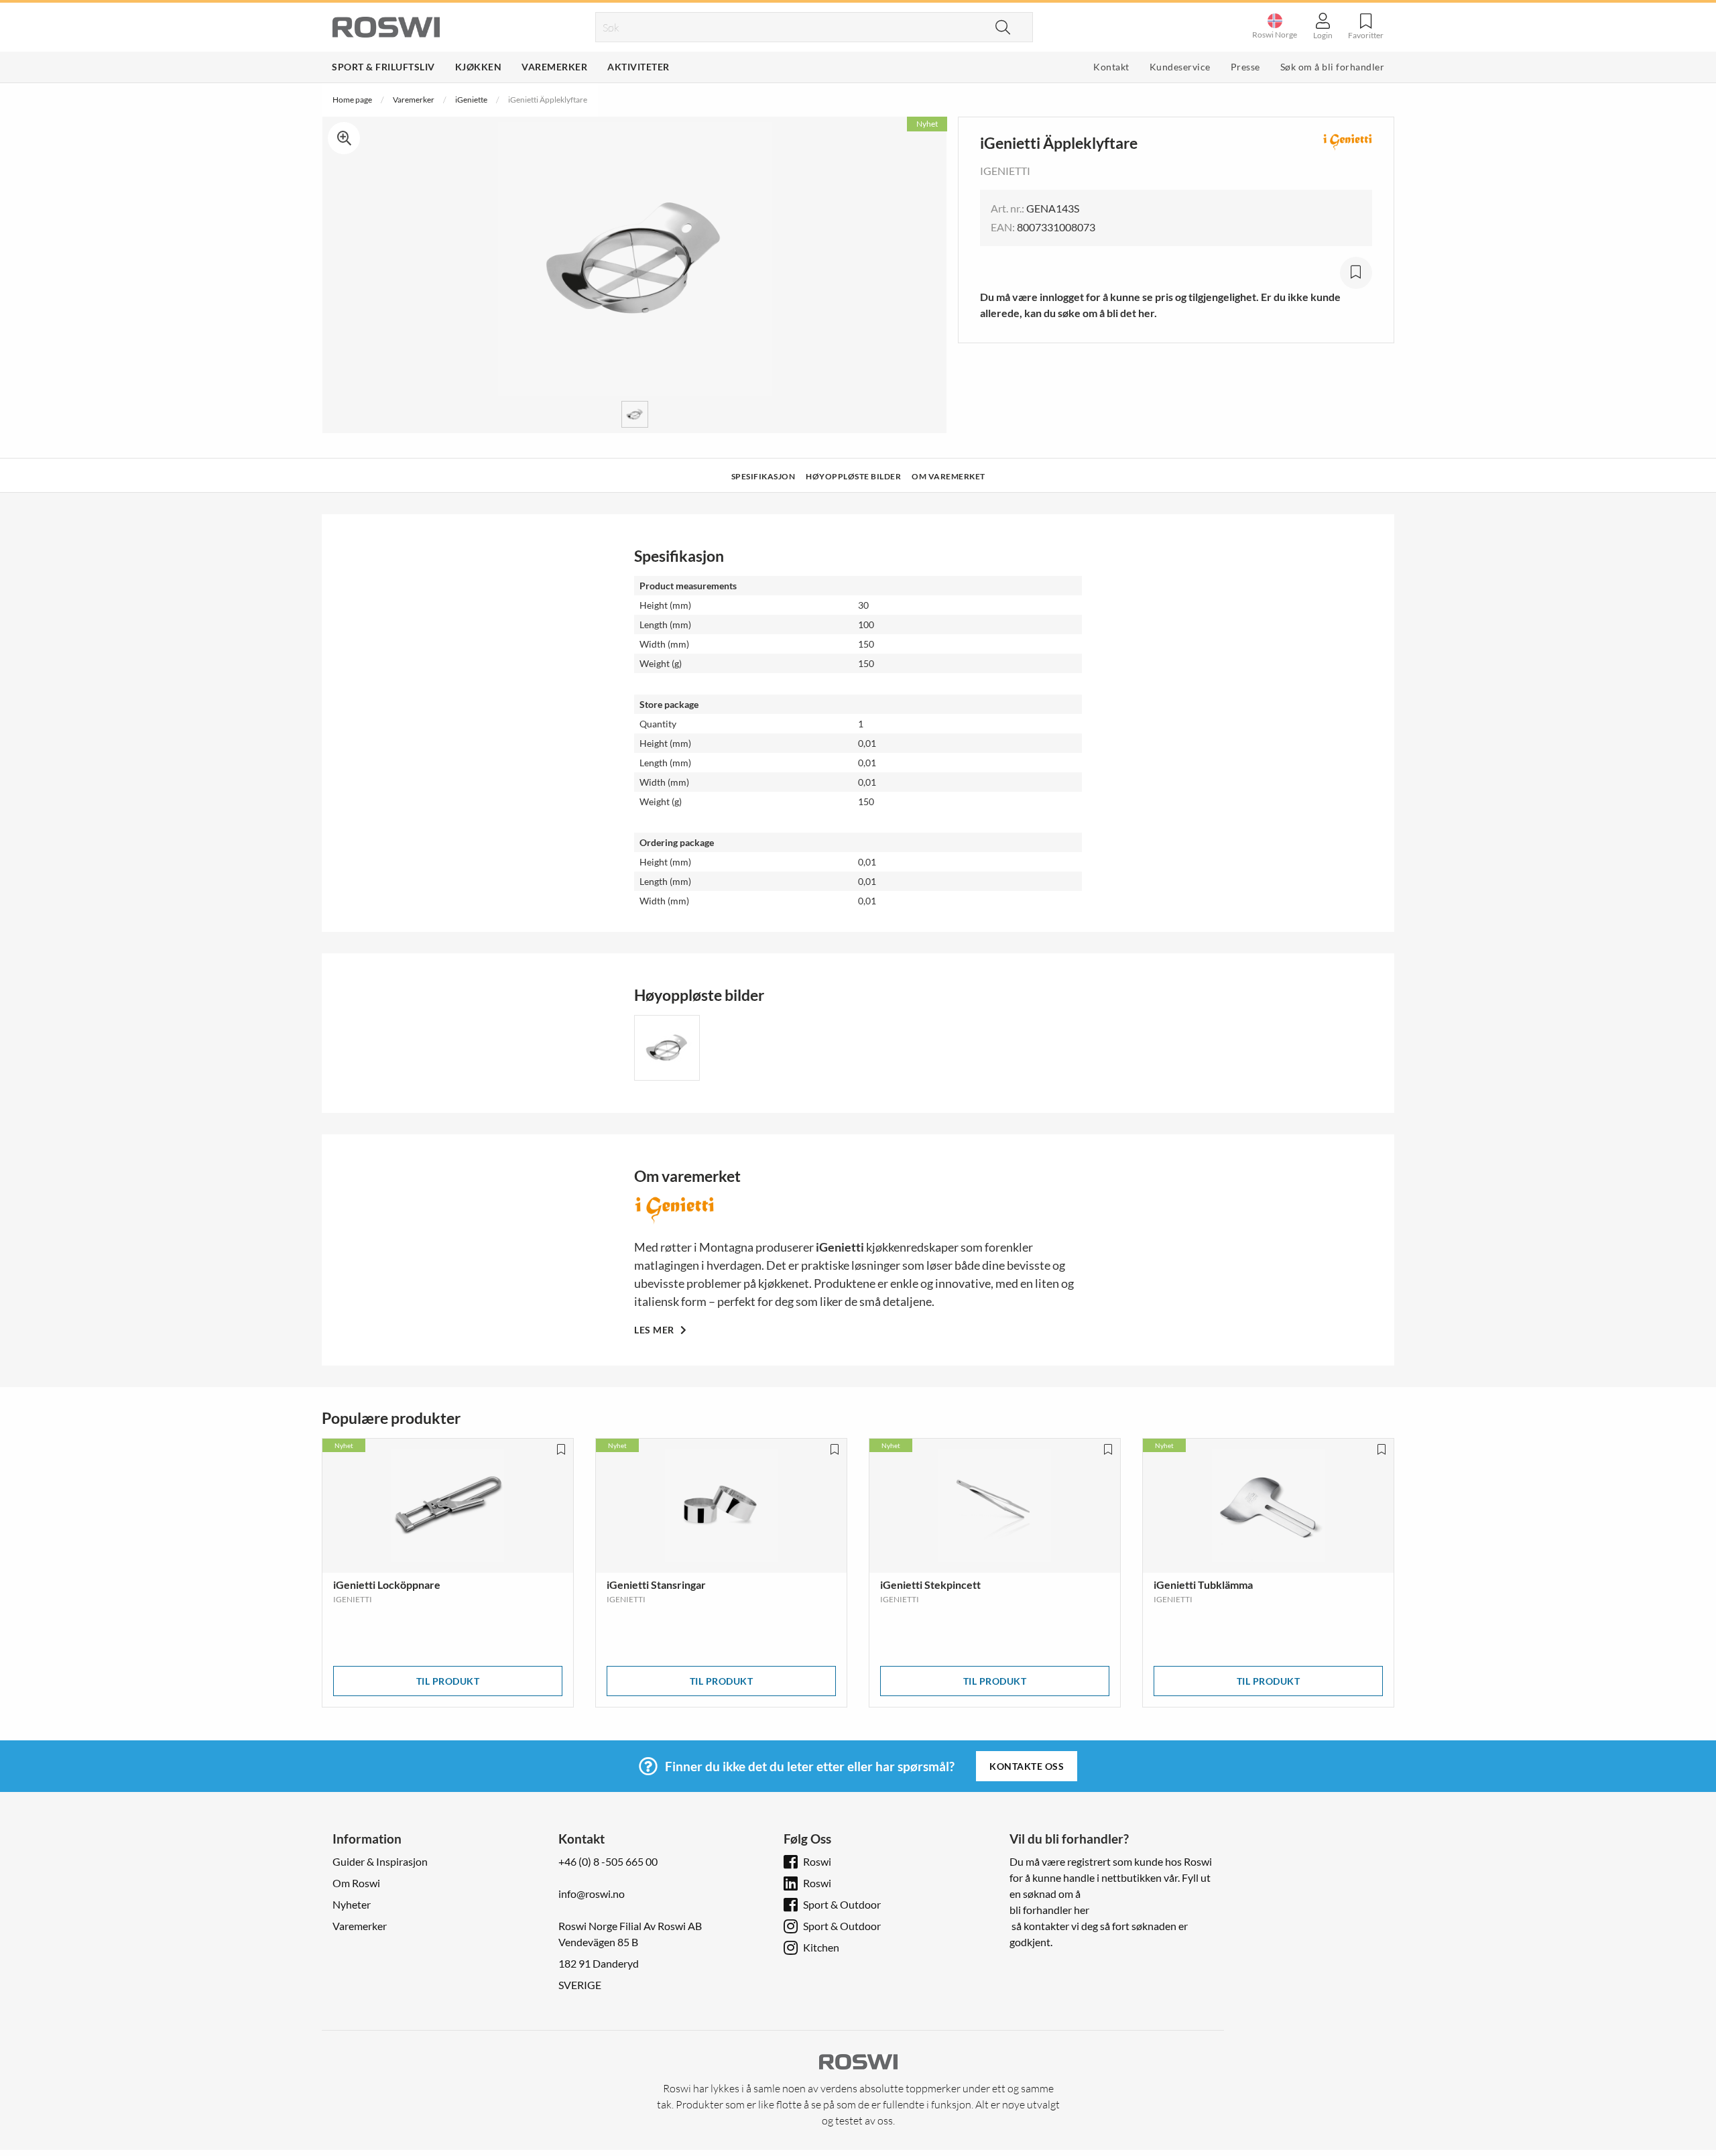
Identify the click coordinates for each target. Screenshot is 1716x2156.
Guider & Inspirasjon (380, 1861)
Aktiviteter (638, 67)
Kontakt (1111, 67)
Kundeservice (1180, 67)
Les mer (655, 1330)
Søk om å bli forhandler (1333, 67)
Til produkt (448, 1681)
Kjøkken (479, 67)
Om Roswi (356, 1883)
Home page (352, 100)
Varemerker (554, 67)
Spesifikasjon (763, 476)
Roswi (817, 1861)
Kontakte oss (1027, 1766)
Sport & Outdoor (842, 1904)
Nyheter (352, 1904)
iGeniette (471, 100)
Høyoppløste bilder (853, 476)
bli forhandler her (1049, 1910)
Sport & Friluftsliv (383, 67)
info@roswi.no (592, 1894)
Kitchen (821, 1947)
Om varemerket (948, 476)
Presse (1245, 67)
